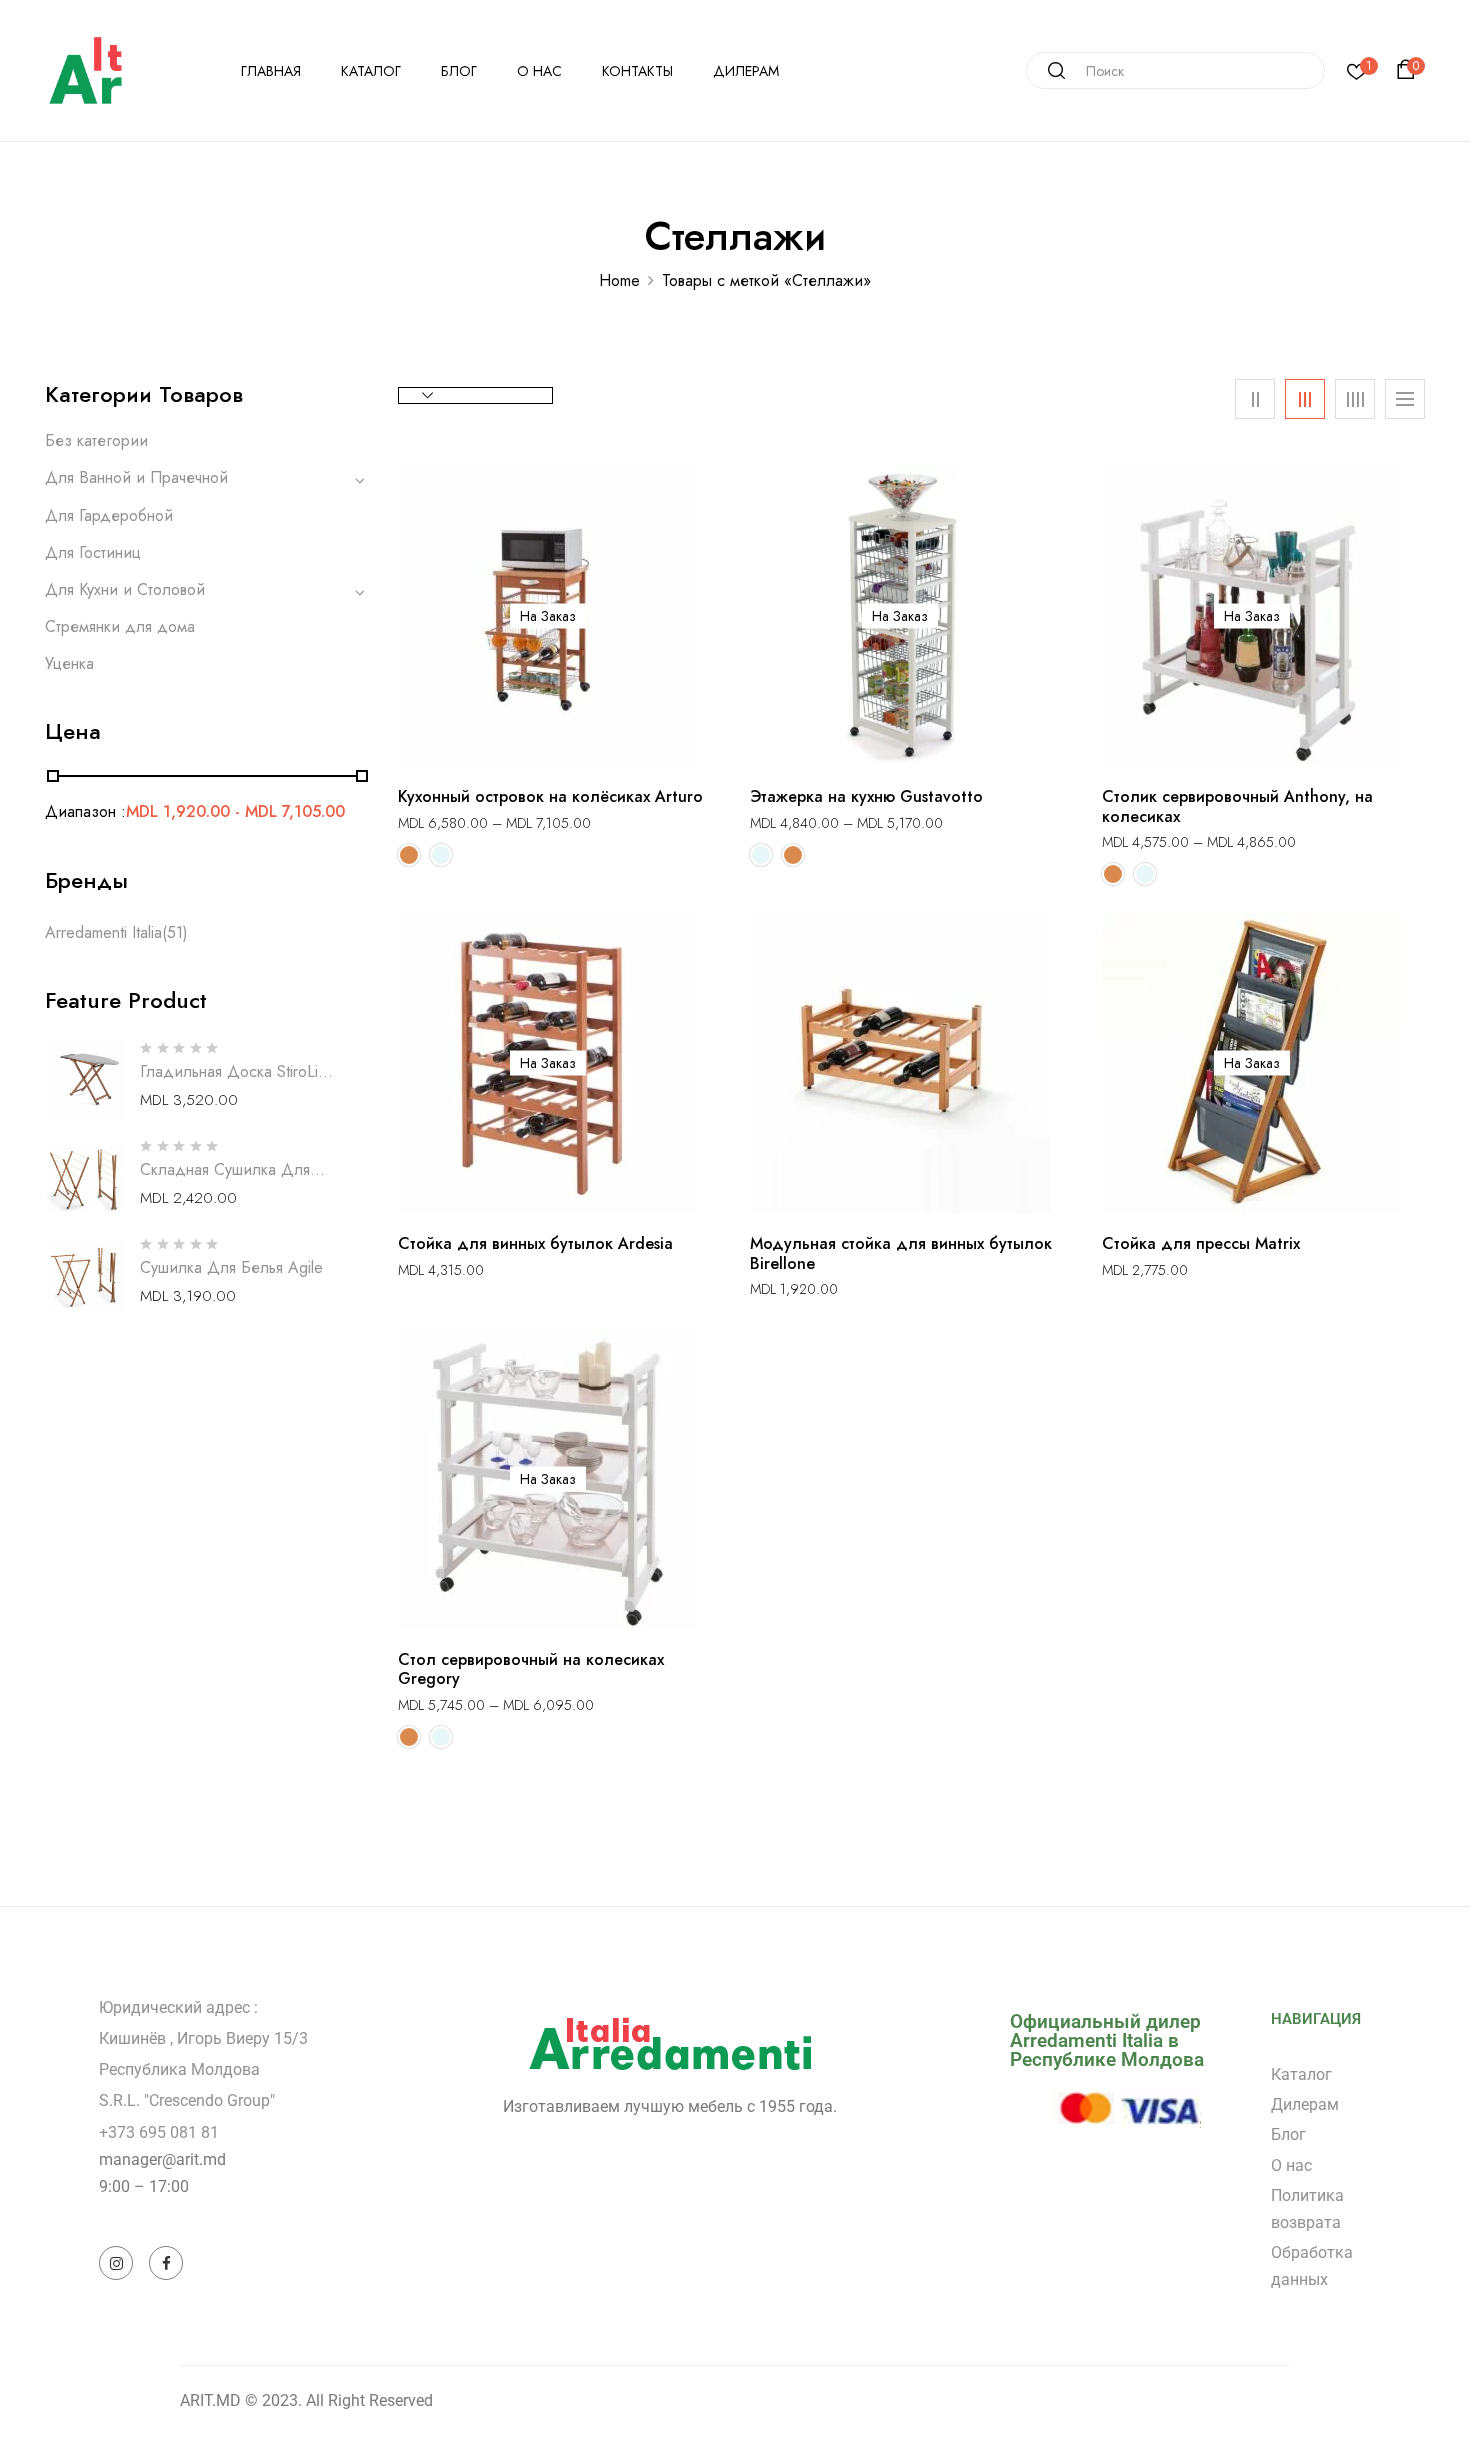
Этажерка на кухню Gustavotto (866, 796)
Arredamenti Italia (103, 932)
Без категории (96, 440)
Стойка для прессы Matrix (1201, 1243)
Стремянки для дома (120, 626)
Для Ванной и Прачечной (136, 477)
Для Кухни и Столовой (125, 589)
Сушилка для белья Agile (231, 1267)
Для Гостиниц (93, 552)
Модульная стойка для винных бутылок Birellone (901, 1253)
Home (619, 280)
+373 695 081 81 (159, 2132)
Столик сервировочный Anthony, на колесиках (1237, 806)
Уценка (69, 663)
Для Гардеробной (109, 515)
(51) (175, 932)
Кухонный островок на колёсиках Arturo (550, 796)
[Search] (1049, 70)
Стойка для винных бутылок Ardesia (535, 1243)
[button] (1409, 70)
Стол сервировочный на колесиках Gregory (531, 1669)
